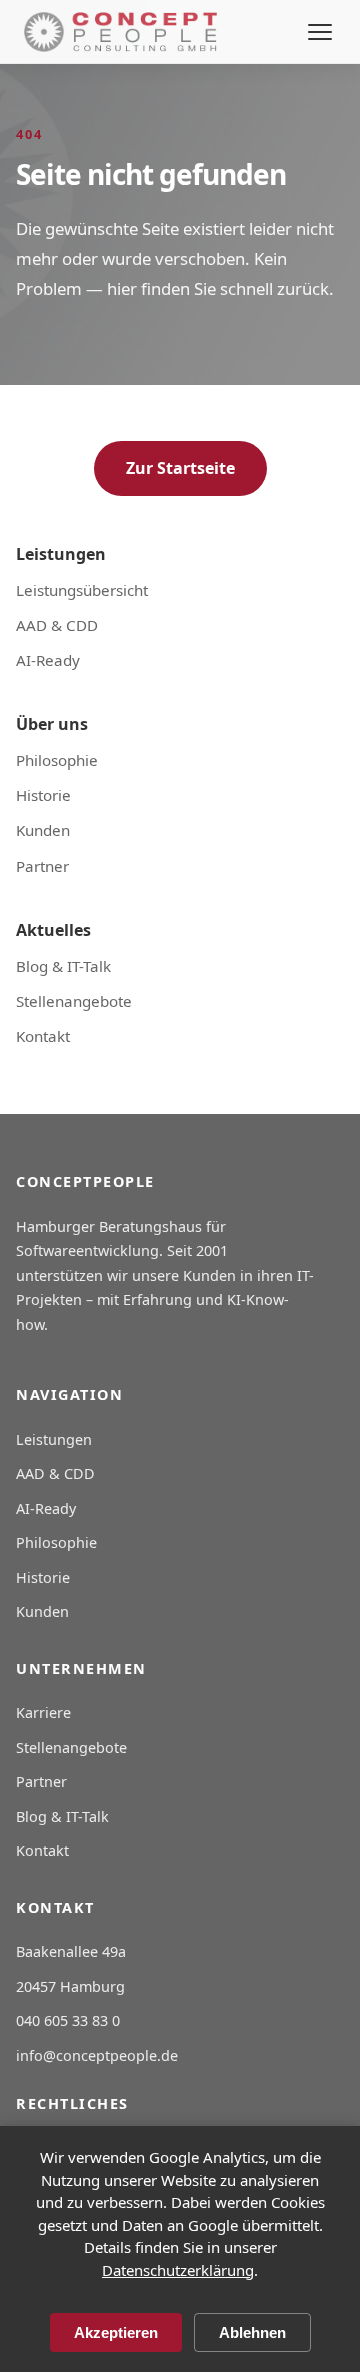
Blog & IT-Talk (63, 966)
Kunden (43, 830)
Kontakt (43, 1036)
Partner (42, 866)
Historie (43, 795)
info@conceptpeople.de (97, 2055)
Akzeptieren (116, 2332)
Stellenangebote (74, 1001)
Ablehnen (252, 2332)
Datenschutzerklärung (178, 2270)
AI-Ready (48, 660)
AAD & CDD (57, 625)
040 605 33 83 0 (68, 2020)
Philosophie (57, 760)
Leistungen (54, 1439)
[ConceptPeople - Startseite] (120, 32)
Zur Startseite (180, 468)
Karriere (43, 1712)
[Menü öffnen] (320, 32)
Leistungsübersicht (82, 590)
